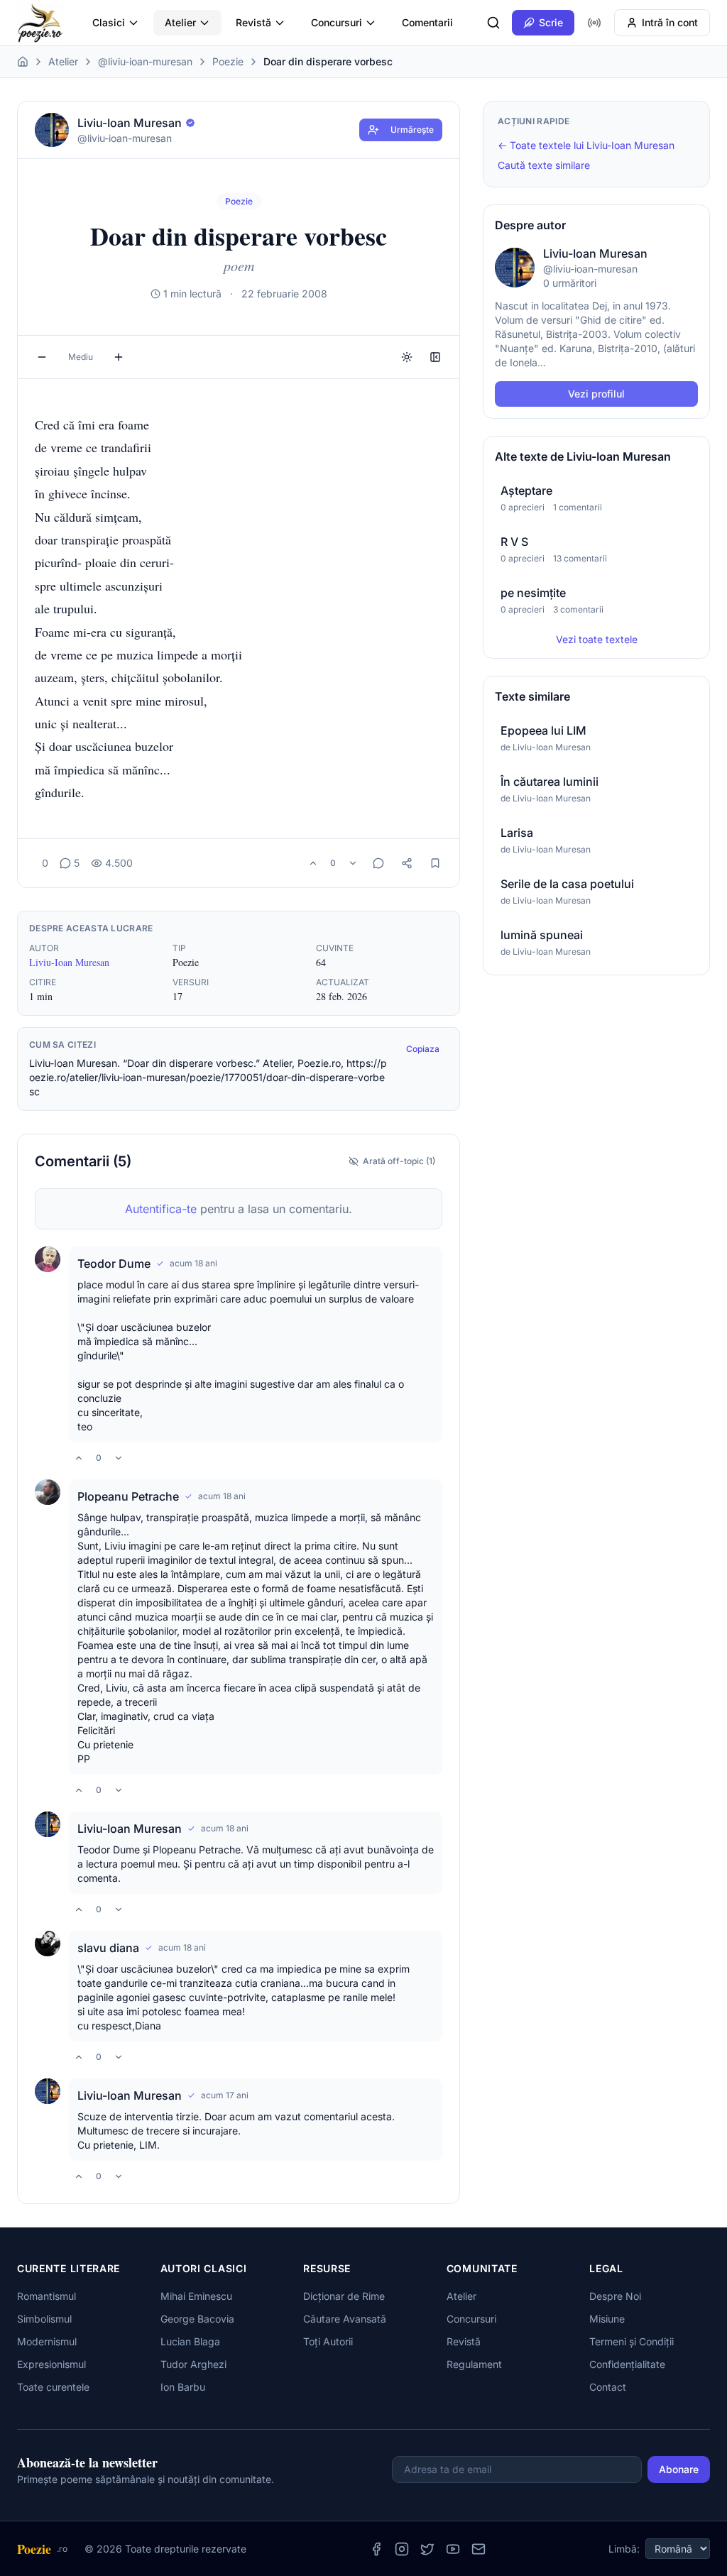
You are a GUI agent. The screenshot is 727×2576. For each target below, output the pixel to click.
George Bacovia (197, 2319)
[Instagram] (402, 2549)
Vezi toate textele (597, 639)
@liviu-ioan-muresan (145, 61)
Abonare (679, 2469)
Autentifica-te (161, 1209)
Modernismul (47, 2341)
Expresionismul (51, 2364)
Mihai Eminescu (196, 2296)
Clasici (109, 22)
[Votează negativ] (353, 863)
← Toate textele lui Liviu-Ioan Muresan (586, 145)
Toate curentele (53, 2387)
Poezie (228, 61)
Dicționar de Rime (344, 2296)
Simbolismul (44, 2319)
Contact (608, 2387)
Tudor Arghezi (193, 2364)
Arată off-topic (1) (399, 1161)
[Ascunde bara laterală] (435, 357)
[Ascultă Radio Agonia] (594, 23)
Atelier (180, 22)
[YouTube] (453, 2549)
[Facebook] (376, 2549)
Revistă (253, 22)
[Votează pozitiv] (313, 863)
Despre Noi (615, 2296)
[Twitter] (427, 2549)
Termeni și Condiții (632, 2341)
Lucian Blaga (190, 2341)
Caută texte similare (544, 165)
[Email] (479, 2549)
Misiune (607, 2319)
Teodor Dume (114, 1264)
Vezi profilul (596, 394)
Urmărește (412, 130)
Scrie (551, 22)
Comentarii (427, 22)
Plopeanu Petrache (128, 1496)
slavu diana (108, 1948)
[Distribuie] (407, 863)
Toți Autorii (328, 2341)
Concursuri (337, 22)
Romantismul (47, 2296)
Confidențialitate (627, 2364)
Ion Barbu (183, 2387)
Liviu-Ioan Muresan (69, 962)
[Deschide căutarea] (493, 23)
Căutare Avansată (345, 2319)
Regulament (474, 2364)
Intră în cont (670, 22)
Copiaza (423, 1049)
